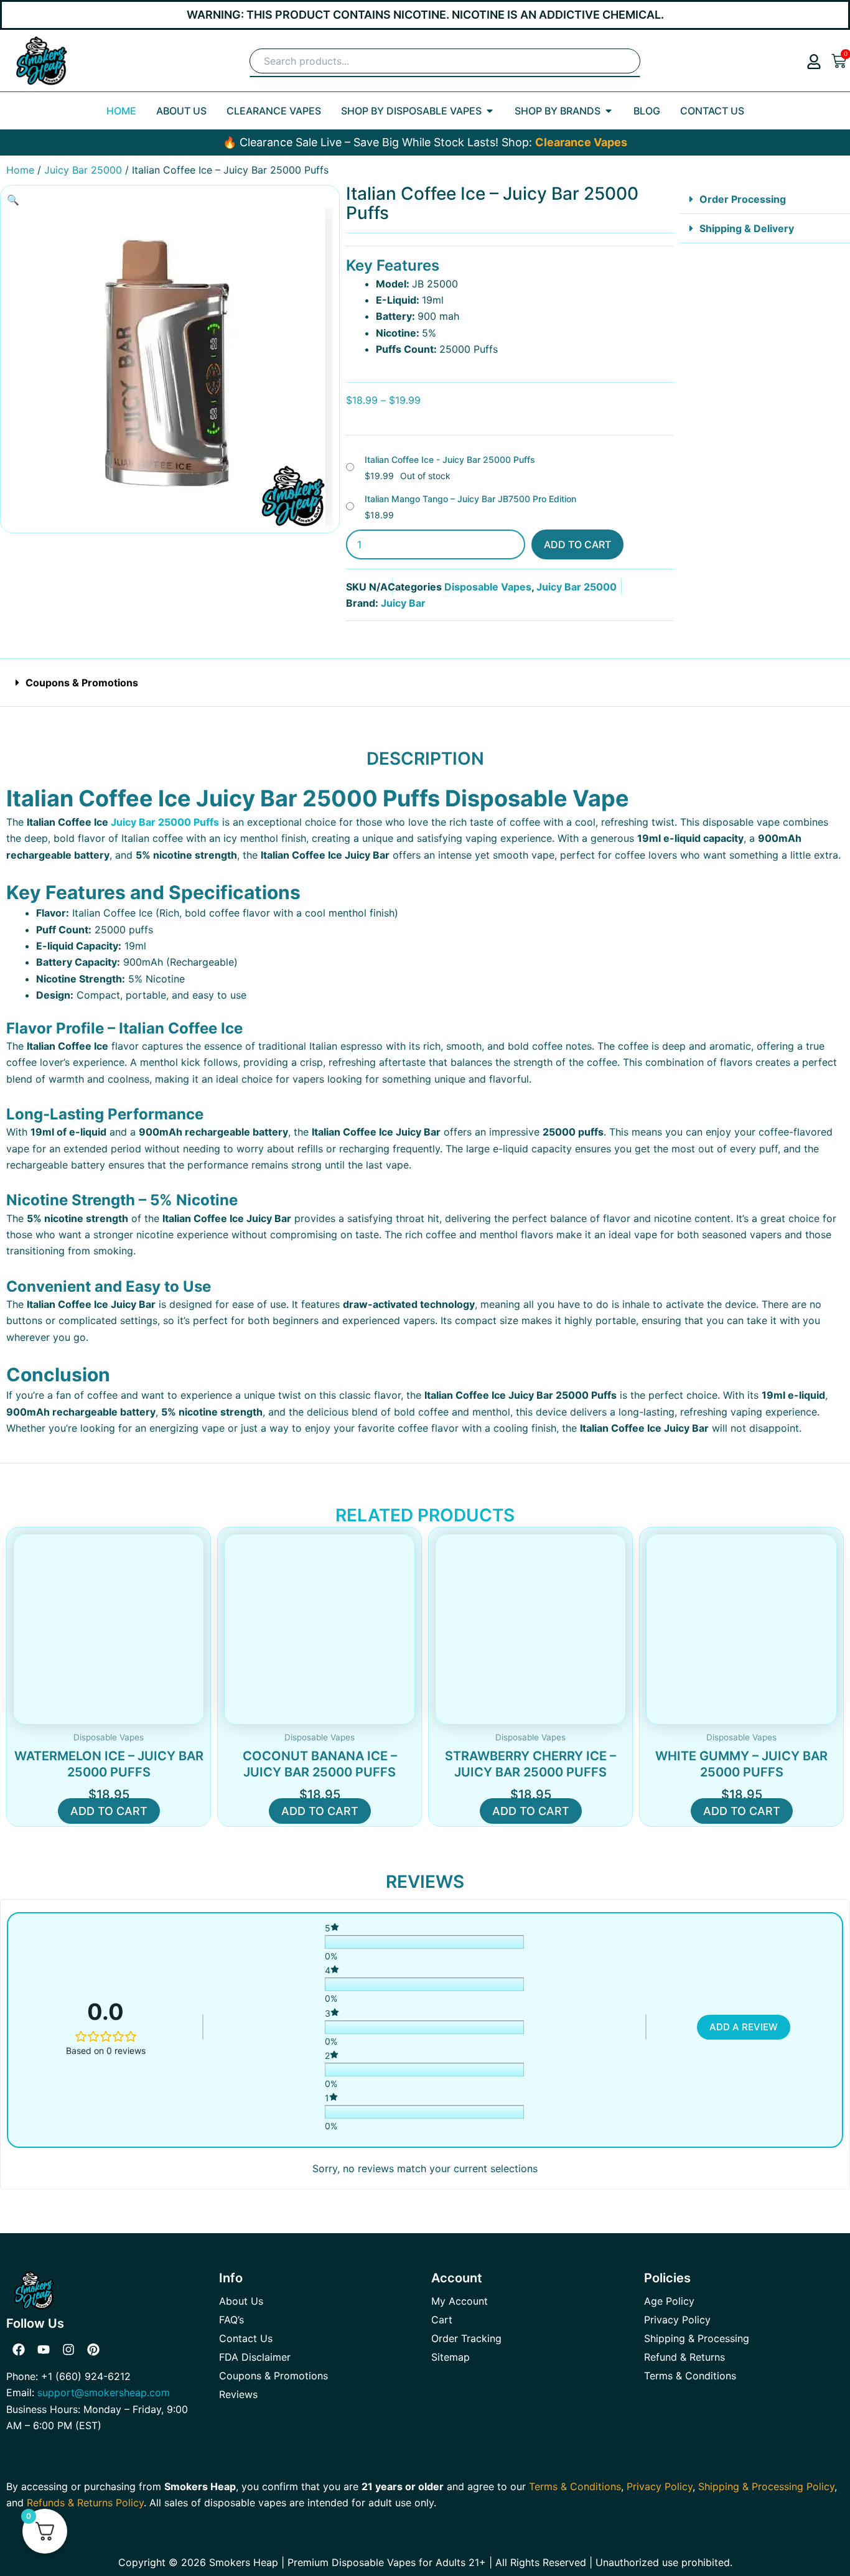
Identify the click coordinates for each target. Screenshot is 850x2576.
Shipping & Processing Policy (766, 2486)
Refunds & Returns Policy (85, 2503)
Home (20, 170)
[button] (13, 200)
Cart (442, 2320)
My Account (460, 2301)
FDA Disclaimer (255, 2357)
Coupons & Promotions (82, 683)
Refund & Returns (684, 2357)
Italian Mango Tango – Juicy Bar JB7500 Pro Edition (470, 499)
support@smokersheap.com (104, 2392)
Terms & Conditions (690, 2376)
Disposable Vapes (488, 587)
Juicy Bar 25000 (83, 170)
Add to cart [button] (109, 1811)
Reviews (238, 2394)
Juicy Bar (403, 603)
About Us (241, 2301)
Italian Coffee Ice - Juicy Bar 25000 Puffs (450, 460)
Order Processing (743, 199)
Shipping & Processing (697, 2338)
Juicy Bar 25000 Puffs (165, 822)
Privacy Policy (677, 2320)
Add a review (744, 2027)
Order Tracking (466, 2338)
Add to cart (577, 544)
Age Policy (669, 2301)
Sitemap (451, 2357)
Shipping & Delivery (747, 228)
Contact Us (246, 2338)
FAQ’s (231, 2320)
